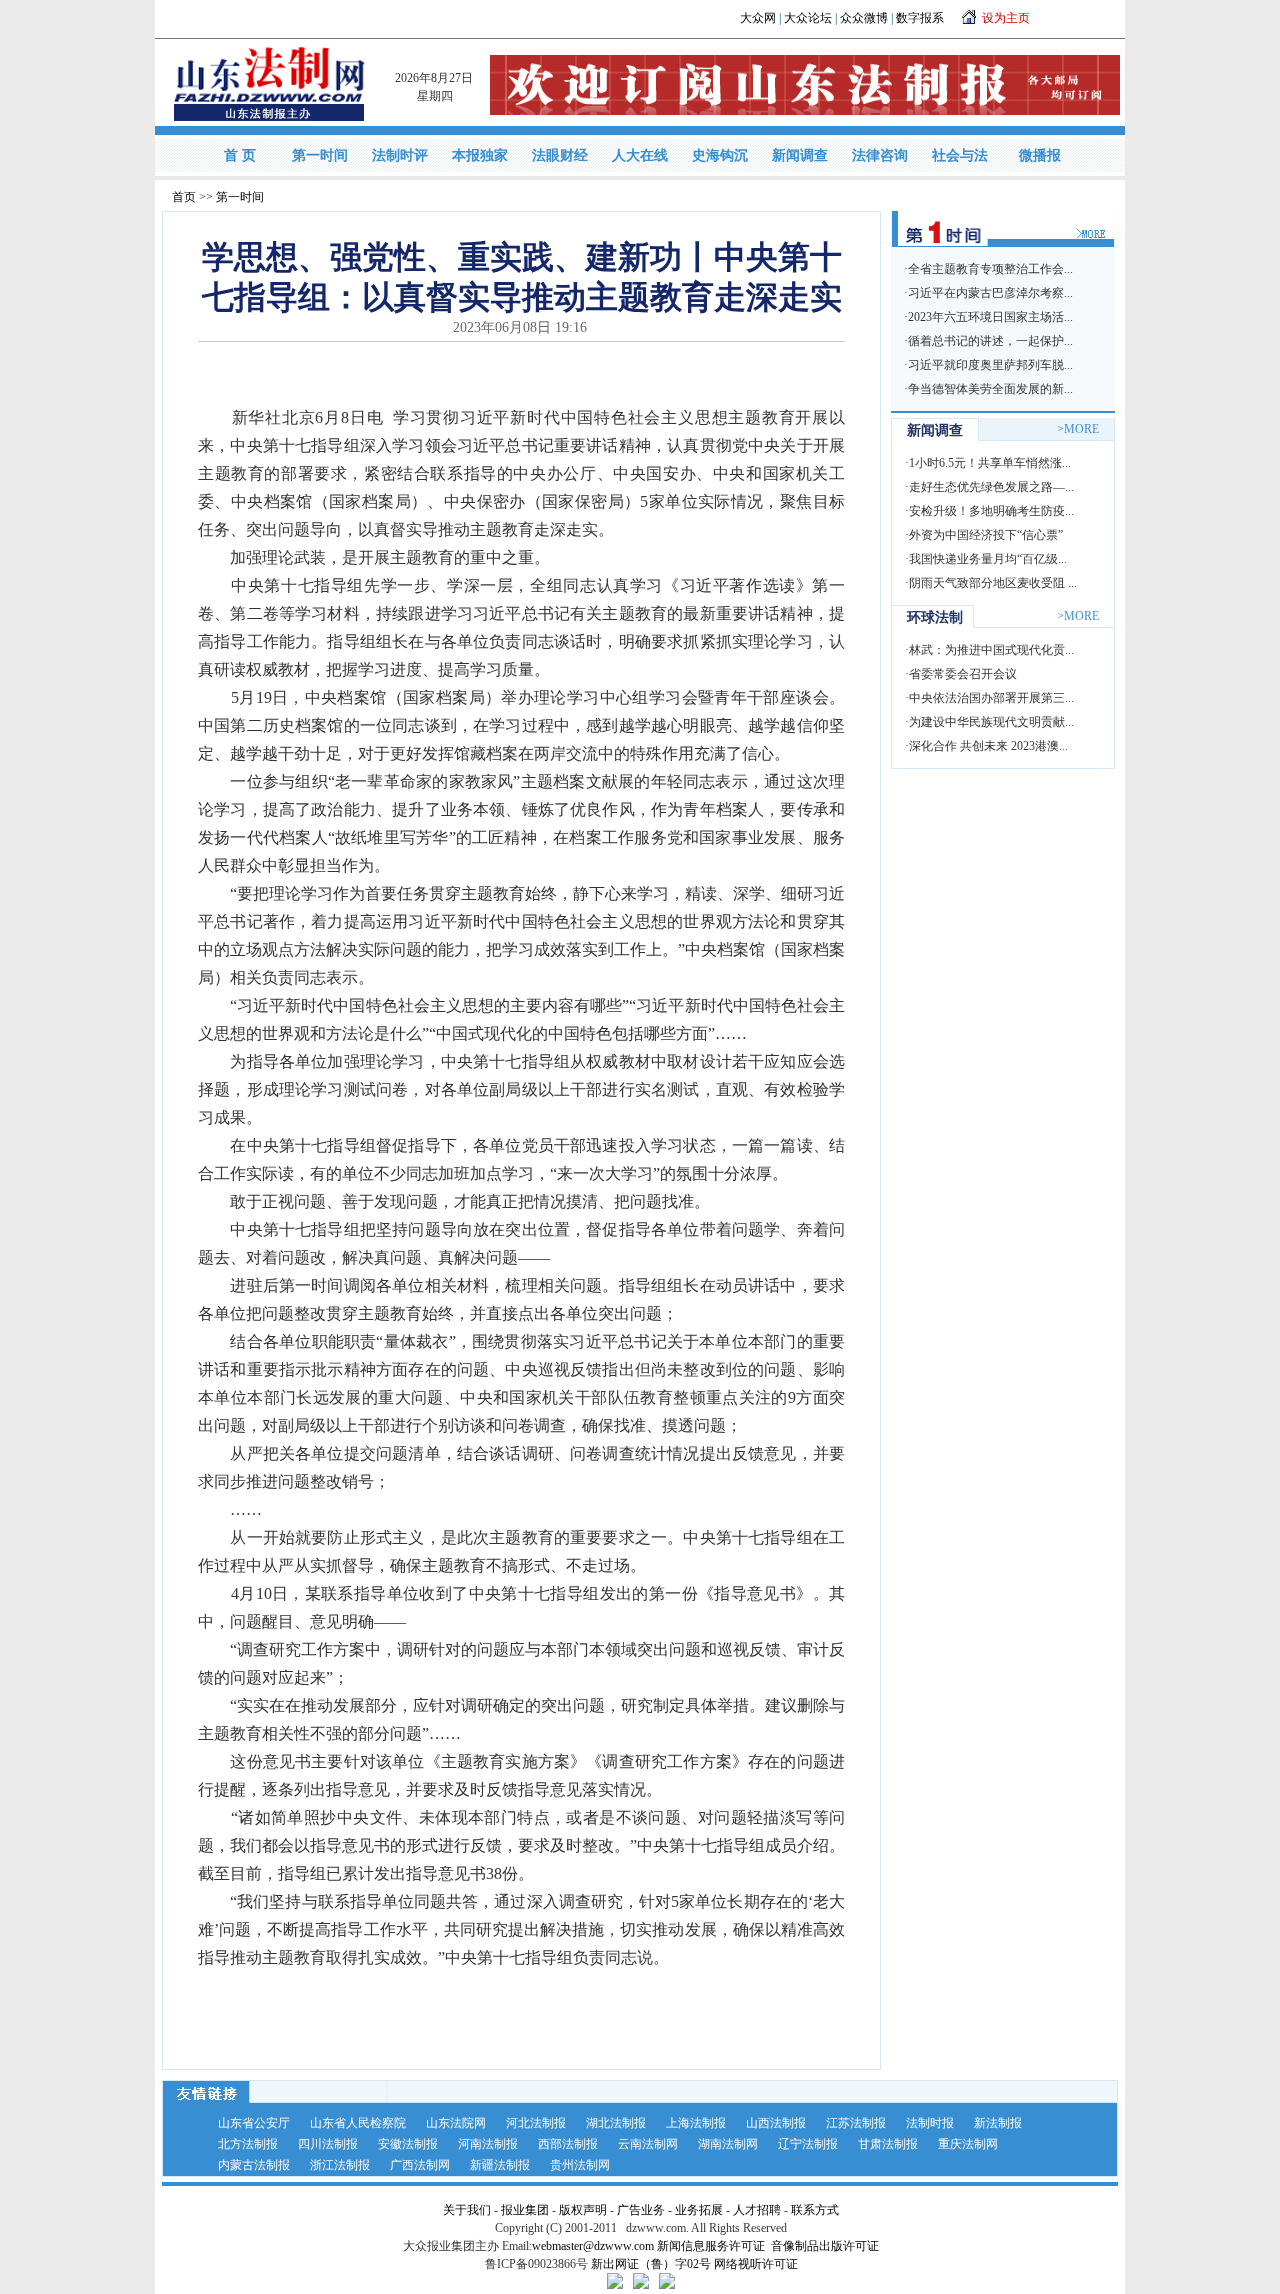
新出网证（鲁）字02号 (651, 2264)
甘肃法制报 (888, 2144)
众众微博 (864, 18)
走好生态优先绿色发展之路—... (991, 487)
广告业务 (641, 2210)
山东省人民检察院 (358, 2123)
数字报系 (920, 18)
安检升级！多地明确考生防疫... (991, 511)
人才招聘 (757, 2210)
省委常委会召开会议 (963, 674)
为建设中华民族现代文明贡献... (991, 722)
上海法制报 (696, 2123)
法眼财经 (560, 155)
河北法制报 (536, 2123)
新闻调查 (800, 155)
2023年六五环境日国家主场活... (990, 317)
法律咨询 (880, 155)
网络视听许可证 (756, 2264)
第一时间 (320, 155)
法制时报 (930, 2123)
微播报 (1040, 155)
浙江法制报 (340, 2165)
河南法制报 (488, 2144)
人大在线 (640, 155)
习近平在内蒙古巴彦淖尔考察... (990, 293)
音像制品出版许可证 (825, 2246)
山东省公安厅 (254, 2123)
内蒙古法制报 (254, 2165)
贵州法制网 (580, 2165)
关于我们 (467, 2210)
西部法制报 (568, 2144)
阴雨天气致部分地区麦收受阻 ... (993, 583)
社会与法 (960, 155)
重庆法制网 (968, 2144)
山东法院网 (456, 2123)
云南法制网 (648, 2144)
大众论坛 (808, 18)
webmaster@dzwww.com (593, 2246)
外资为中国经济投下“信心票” (986, 535)
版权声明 (583, 2210)
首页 (184, 197)
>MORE (1078, 429)
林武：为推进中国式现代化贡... (991, 650)
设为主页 (1006, 18)
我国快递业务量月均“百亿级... (988, 559)
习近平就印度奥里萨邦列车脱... (990, 365)
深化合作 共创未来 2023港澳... (988, 746)
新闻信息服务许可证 (711, 2246)
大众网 (758, 18)
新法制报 (998, 2123)
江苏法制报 (856, 2123)
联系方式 (815, 2210)
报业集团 (525, 2210)
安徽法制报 (408, 2144)
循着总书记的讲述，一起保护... (990, 341)
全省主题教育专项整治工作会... (990, 269)
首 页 (240, 155)
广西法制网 (420, 2165)
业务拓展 (699, 2210)
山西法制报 (776, 2123)
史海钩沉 (720, 155)
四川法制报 (328, 2144)
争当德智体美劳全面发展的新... (990, 389)
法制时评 (400, 155)
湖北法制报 (616, 2123)
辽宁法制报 (808, 2144)
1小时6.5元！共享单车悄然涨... (990, 463)
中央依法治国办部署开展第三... (991, 698)
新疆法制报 (500, 2165)
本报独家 (480, 155)
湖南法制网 (728, 2144)
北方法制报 (248, 2144)
